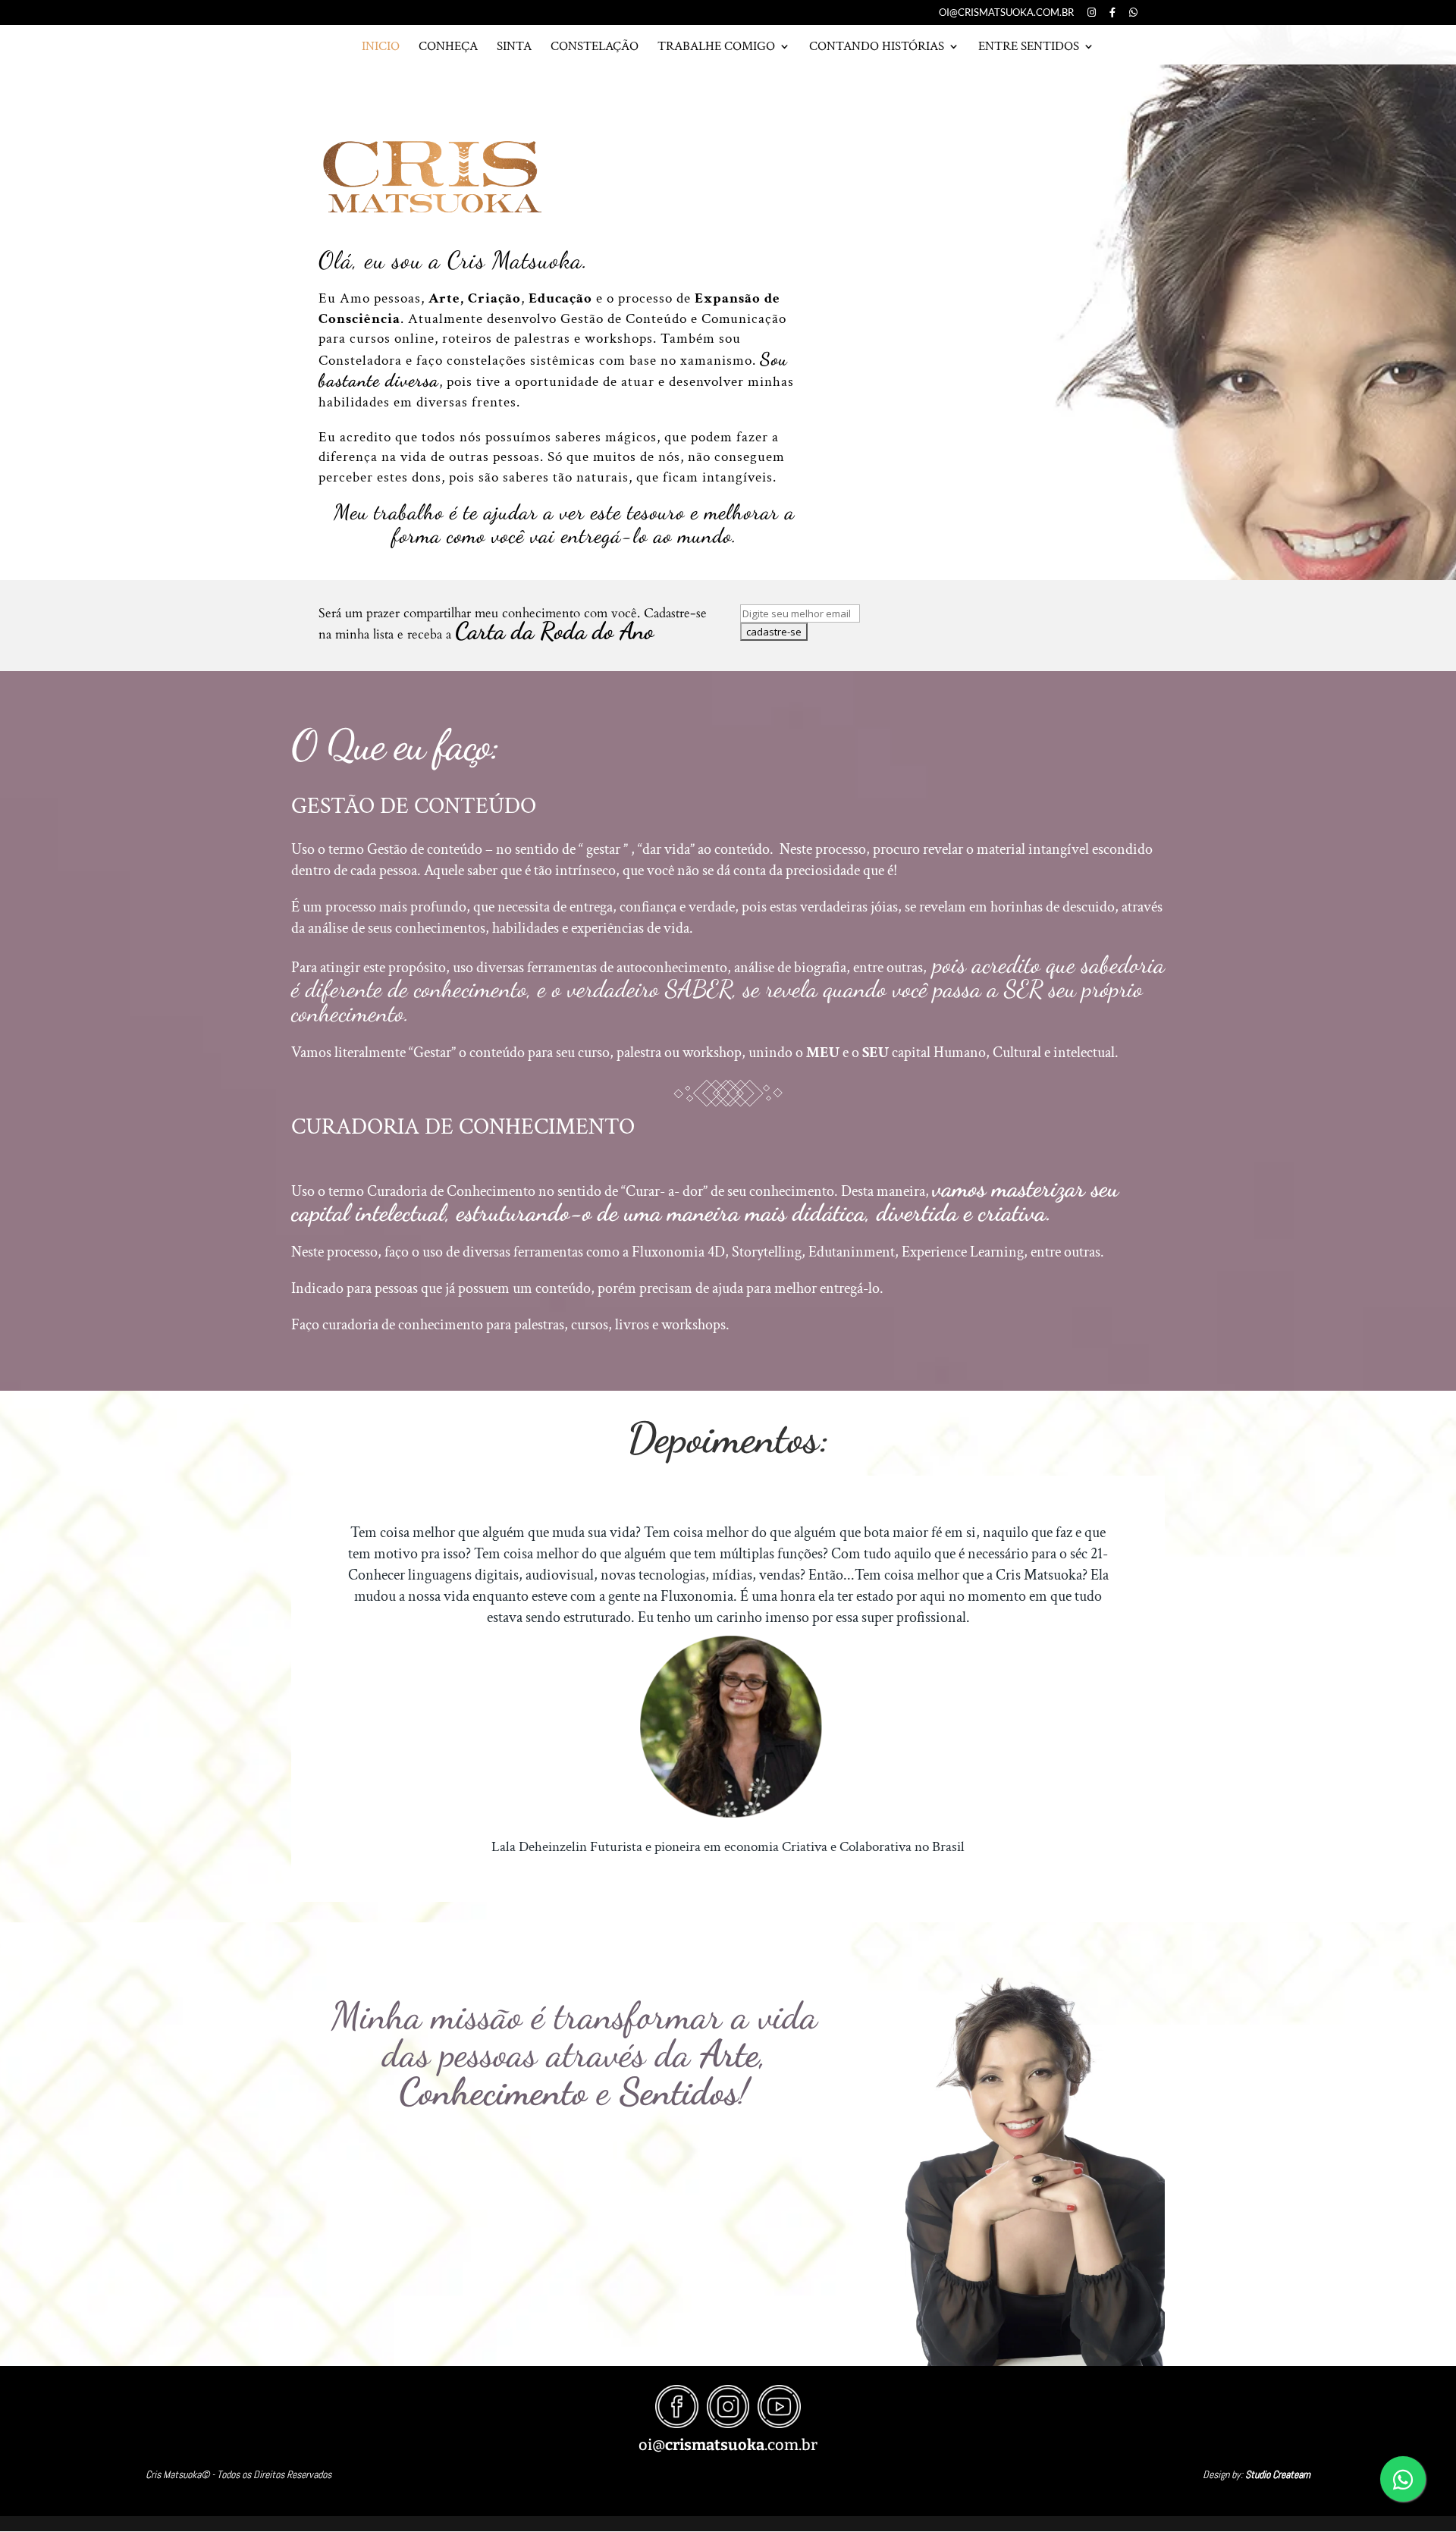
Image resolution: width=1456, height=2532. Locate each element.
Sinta (514, 47)
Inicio (381, 47)
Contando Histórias (877, 47)
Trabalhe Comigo (716, 47)
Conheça (448, 47)
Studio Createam (1278, 2474)
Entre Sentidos (1029, 47)
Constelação (595, 47)
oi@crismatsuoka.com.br (1006, 13)
